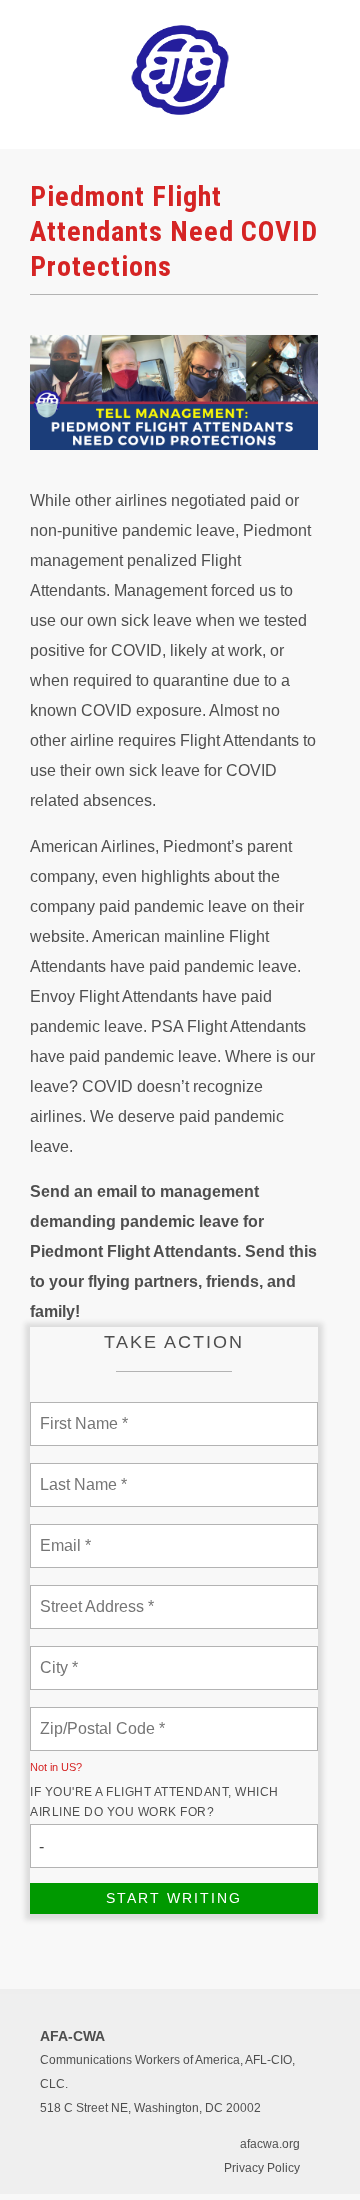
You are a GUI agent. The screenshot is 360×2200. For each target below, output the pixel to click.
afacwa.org (270, 2144)
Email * (63, 1534)
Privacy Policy (262, 2168)
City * (59, 1656)
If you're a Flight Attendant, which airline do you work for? (154, 1802)
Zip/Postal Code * (98, 1717)
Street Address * (98, 1595)
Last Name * (79, 1473)
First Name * (81, 1412)
